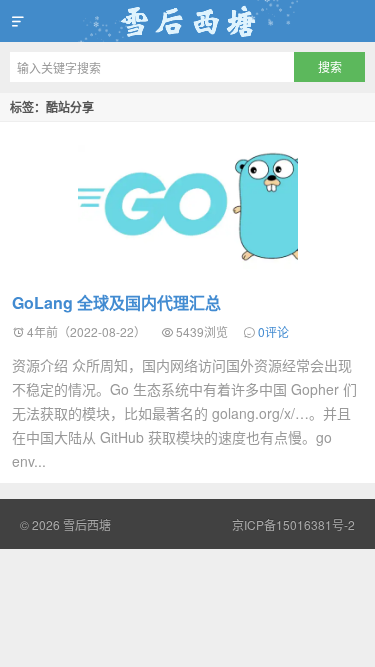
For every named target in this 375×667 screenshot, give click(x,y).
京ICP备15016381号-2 (293, 524)
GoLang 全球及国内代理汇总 (116, 302)
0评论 (273, 331)
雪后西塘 (187, 21)
